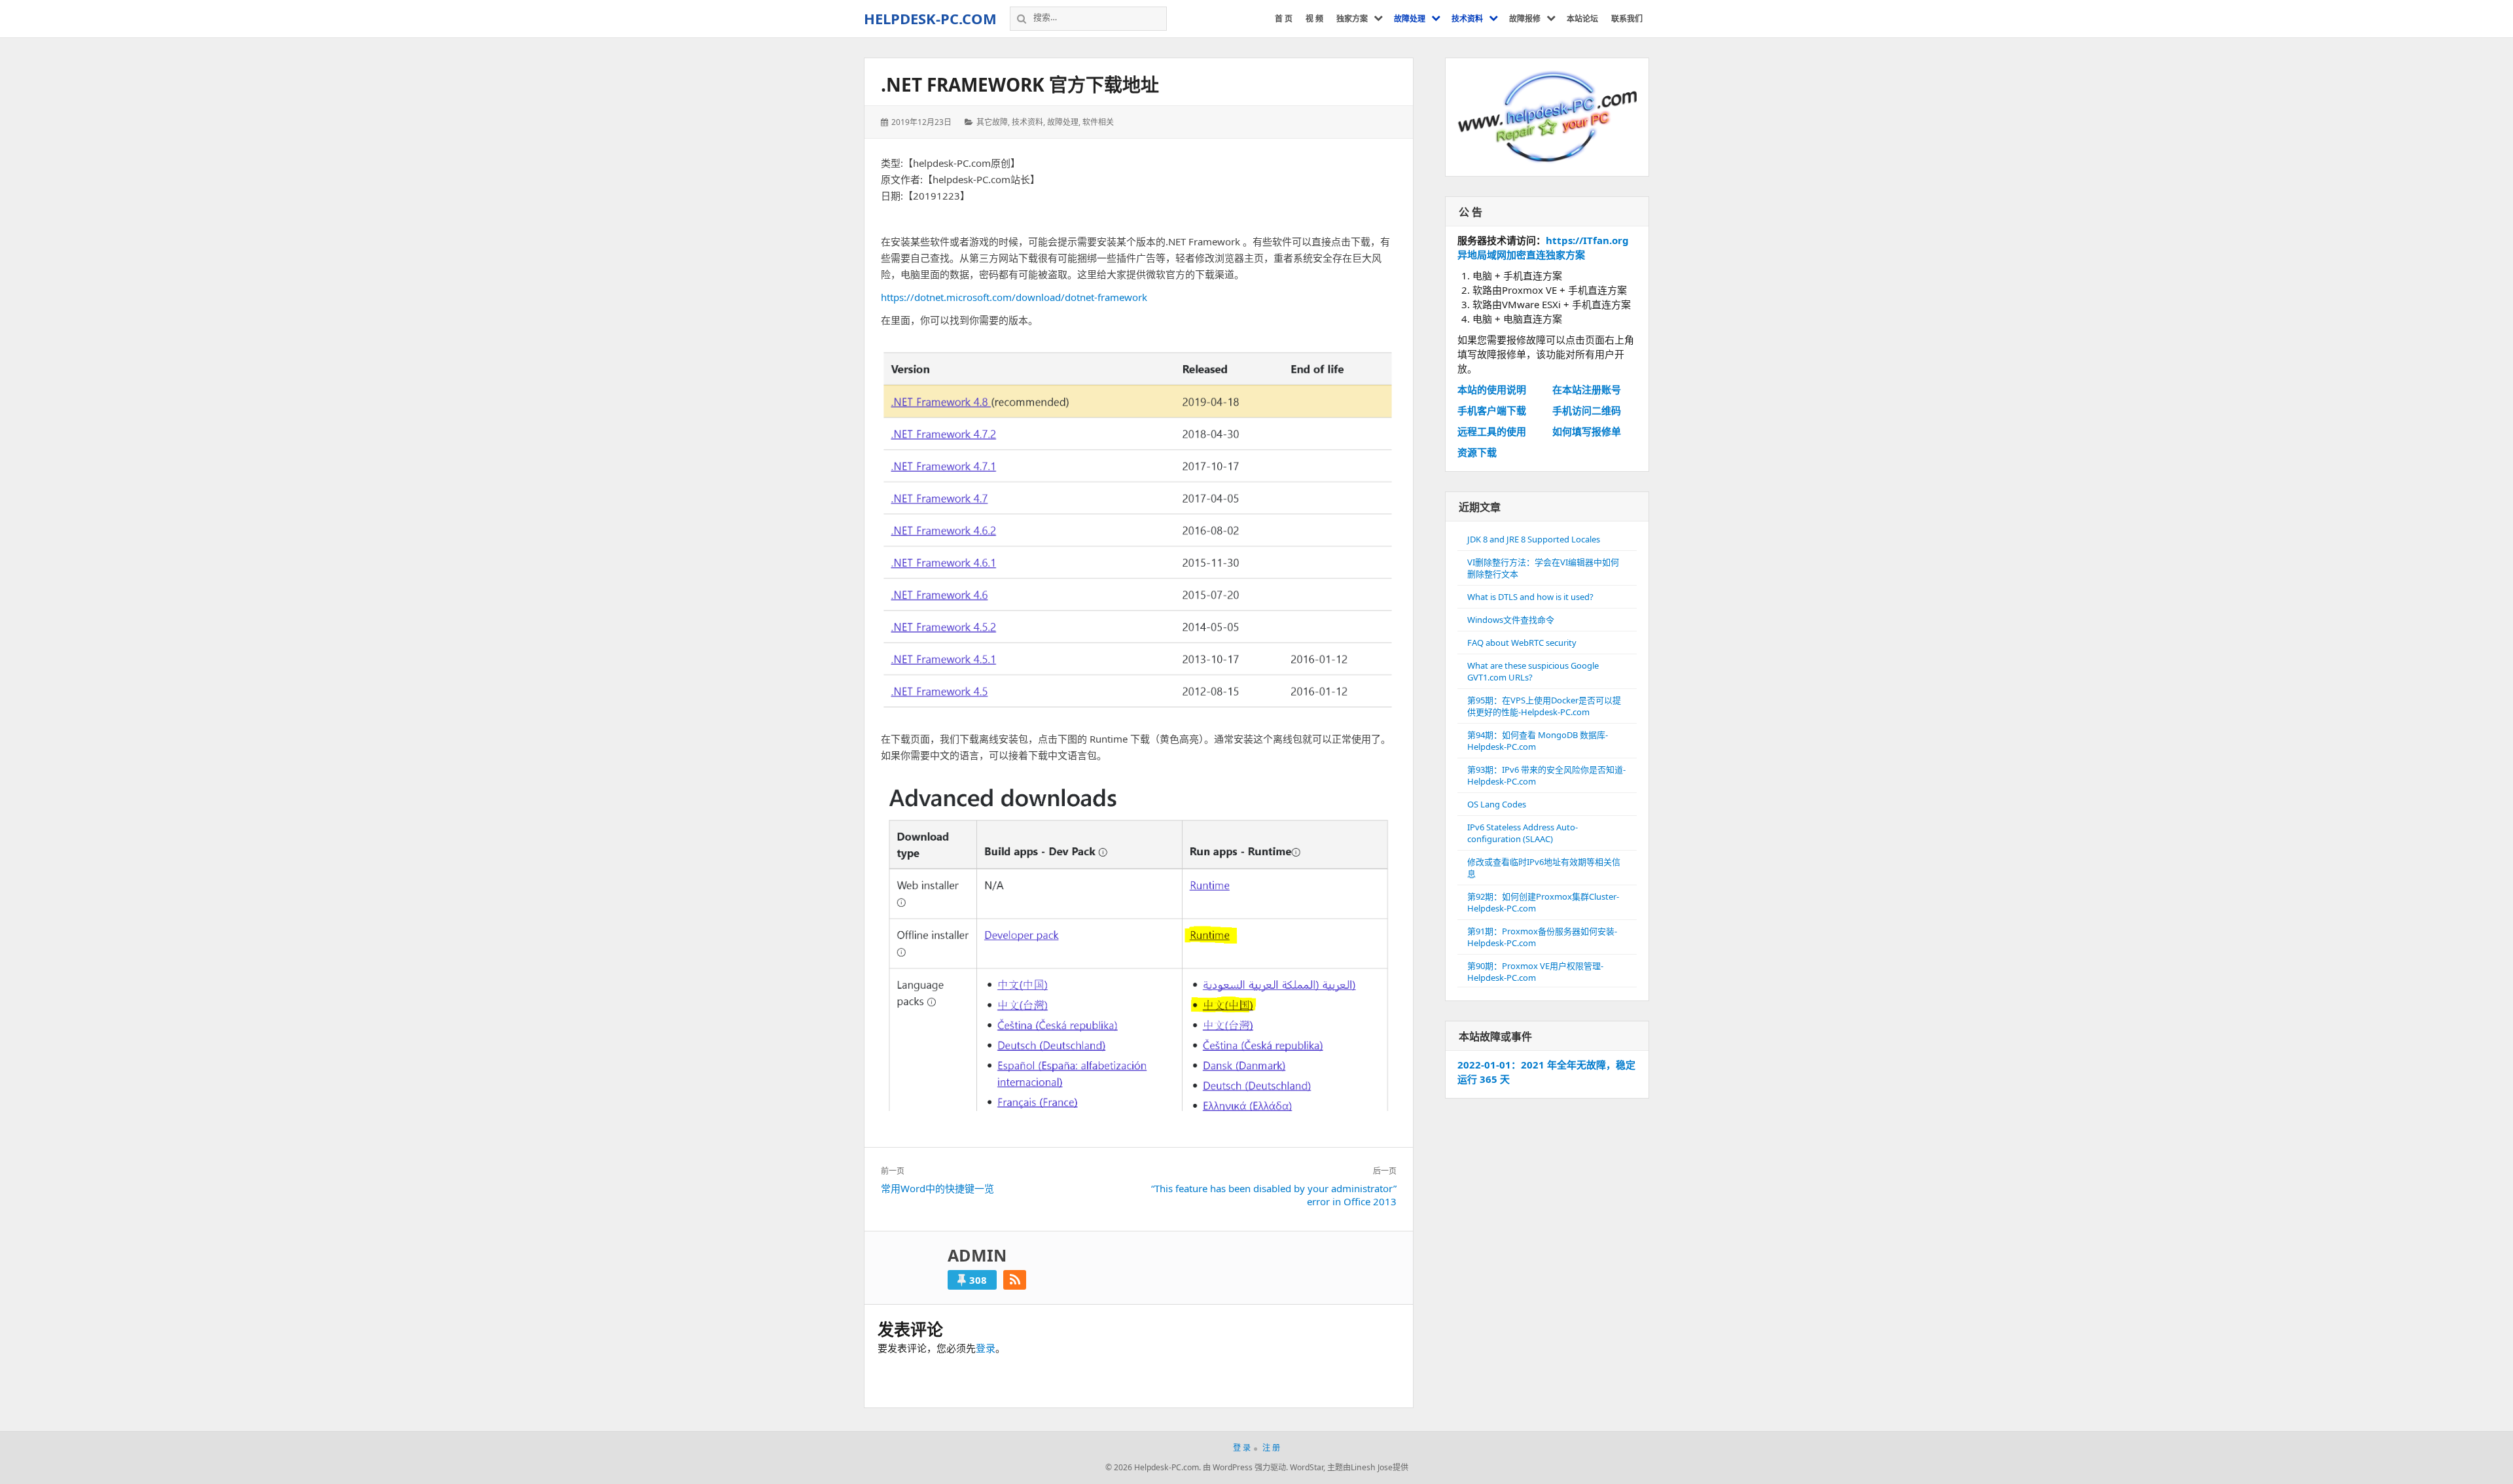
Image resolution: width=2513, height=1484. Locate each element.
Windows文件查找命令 (1511, 620)
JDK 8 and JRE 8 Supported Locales (1534, 539)
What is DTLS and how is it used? (1530, 597)
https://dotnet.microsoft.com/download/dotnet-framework (1014, 297)
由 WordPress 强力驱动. (1245, 1467)
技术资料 (1027, 122)
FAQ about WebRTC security (1522, 643)
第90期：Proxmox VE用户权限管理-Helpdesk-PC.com (1535, 972)
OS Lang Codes (1497, 804)
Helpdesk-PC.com (930, 18)
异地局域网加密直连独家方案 (1521, 255)
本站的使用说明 (1492, 389)
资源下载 (1477, 452)
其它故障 (992, 122)
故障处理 (1063, 122)
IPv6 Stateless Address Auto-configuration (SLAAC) (1523, 833)
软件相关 (1098, 122)
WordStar (1307, 1467)
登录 (986, 1348)
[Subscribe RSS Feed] (1015, 1280)
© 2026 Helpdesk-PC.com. (1153, 1467)
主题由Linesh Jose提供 (1368, 1467)
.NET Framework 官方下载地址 (1020, 84)
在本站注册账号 (1587, 389)
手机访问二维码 (1587, 410)
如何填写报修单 (1587, 431)
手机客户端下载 (1492, 410)
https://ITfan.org (1587, 240)
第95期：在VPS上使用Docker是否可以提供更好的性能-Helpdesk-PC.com (1544, 706)
